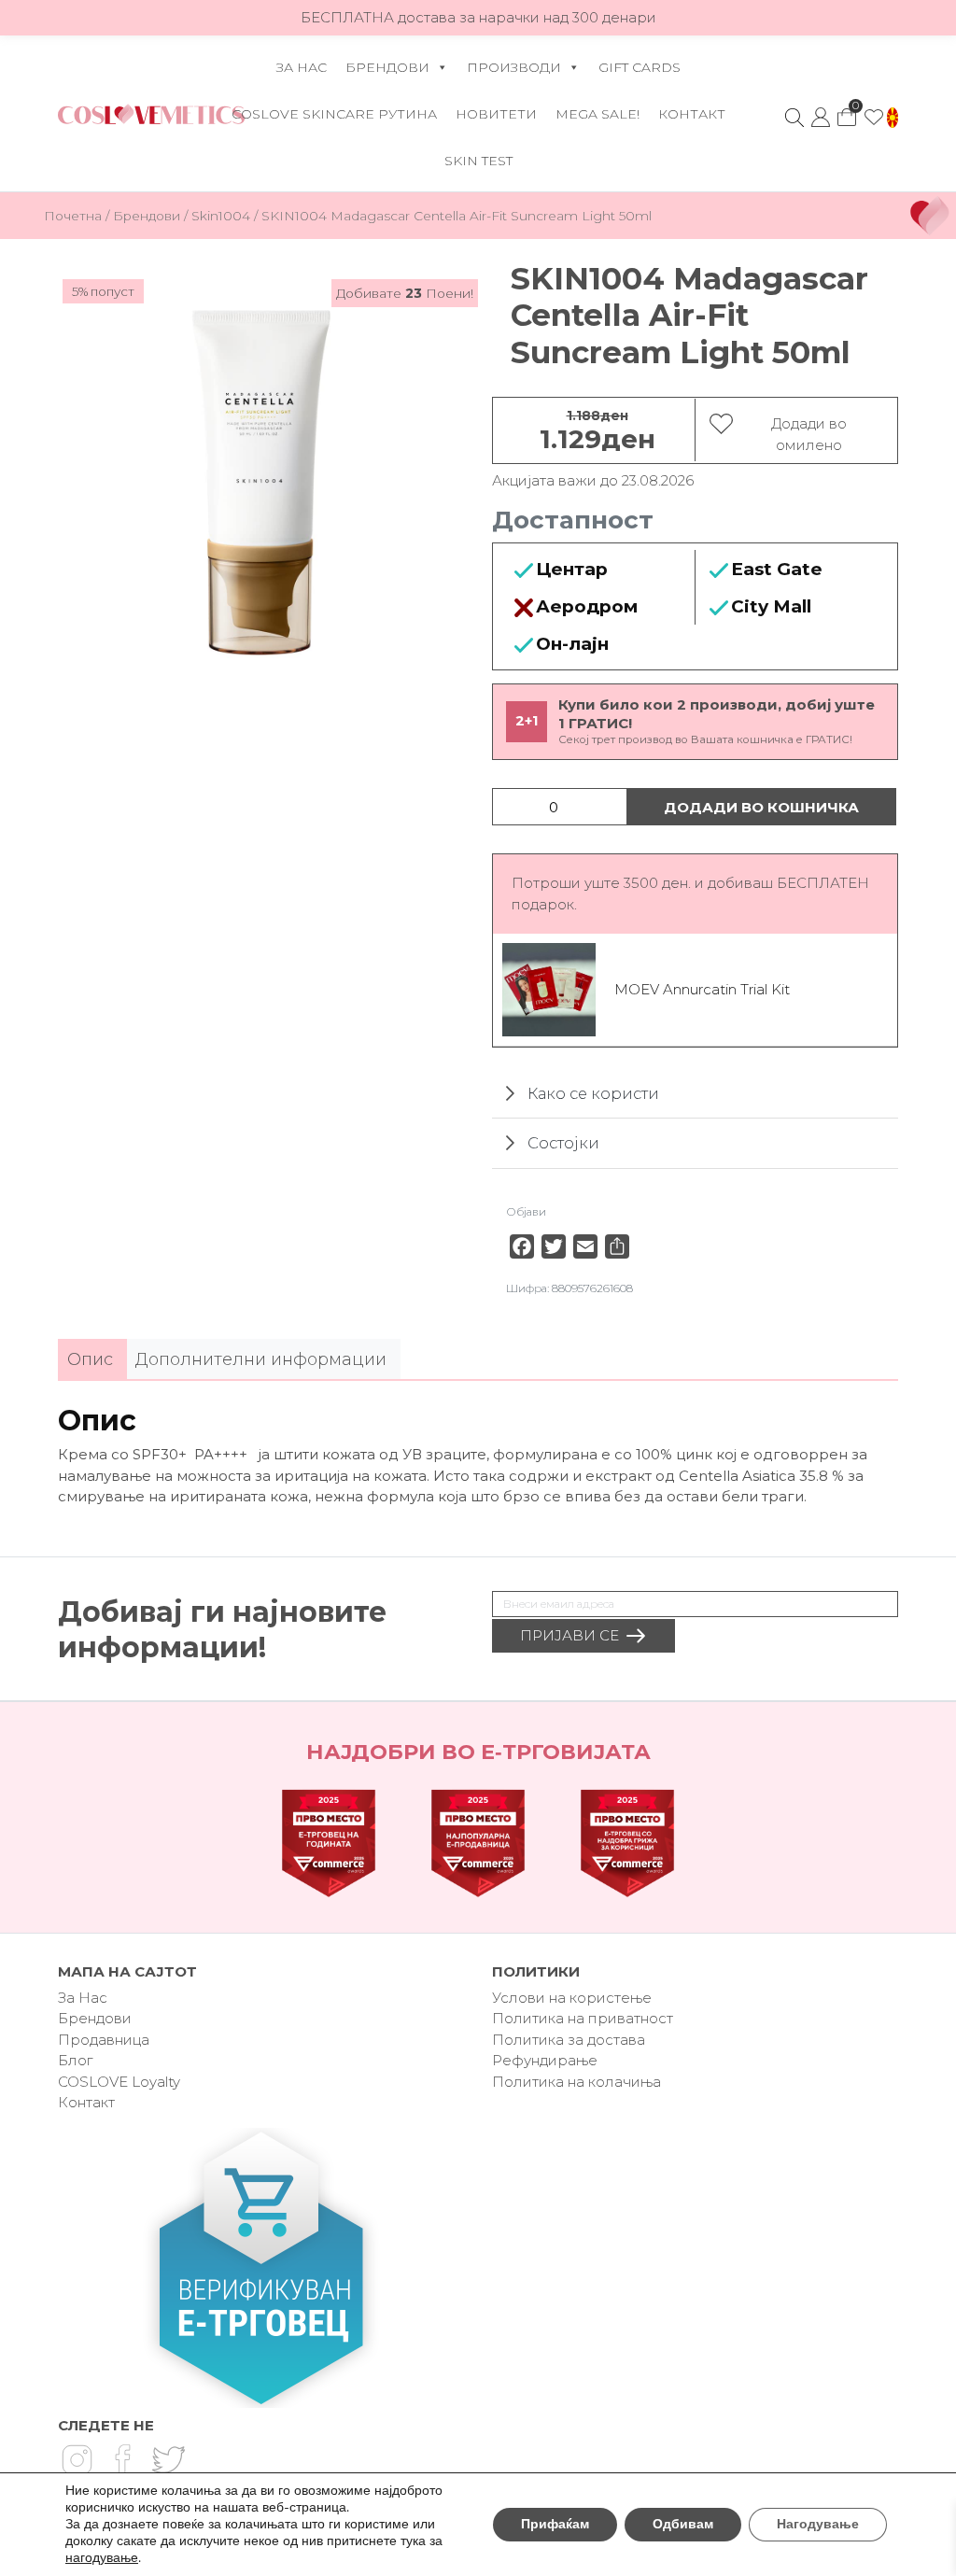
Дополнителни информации (261, 1359)
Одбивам (683, 2524)
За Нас (302, 67)
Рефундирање (545, 2060)
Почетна (73, 216)
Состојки (563, 1143)
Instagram (77, 2459)
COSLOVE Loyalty (119, 2082)
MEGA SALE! (597, 114)
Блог (75, 2060)
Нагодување (818, 2524)
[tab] (90, 1360)
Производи (514, 67)
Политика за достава (569, 2040)
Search (794, 118)
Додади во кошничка (761, 807)
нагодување (102, 2558)
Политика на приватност (583, 2018)
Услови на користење (572, 1998)
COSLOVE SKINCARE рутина (334, 114)
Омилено (874, 118)
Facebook (122, 2459)
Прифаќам (555, 2524)
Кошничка (847, 112)
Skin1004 (221, 216)
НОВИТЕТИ (496, 114)
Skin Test (478, 161)
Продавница (104, 2040)
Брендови (387, 67)
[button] (893, 118)
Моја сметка (821, 118)
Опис (90, 1359)
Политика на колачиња (576, 2082)
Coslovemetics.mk (151, 114)
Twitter (168, 2459)
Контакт (692, 114)
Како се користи (593, 1093)
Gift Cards (640, 67)
